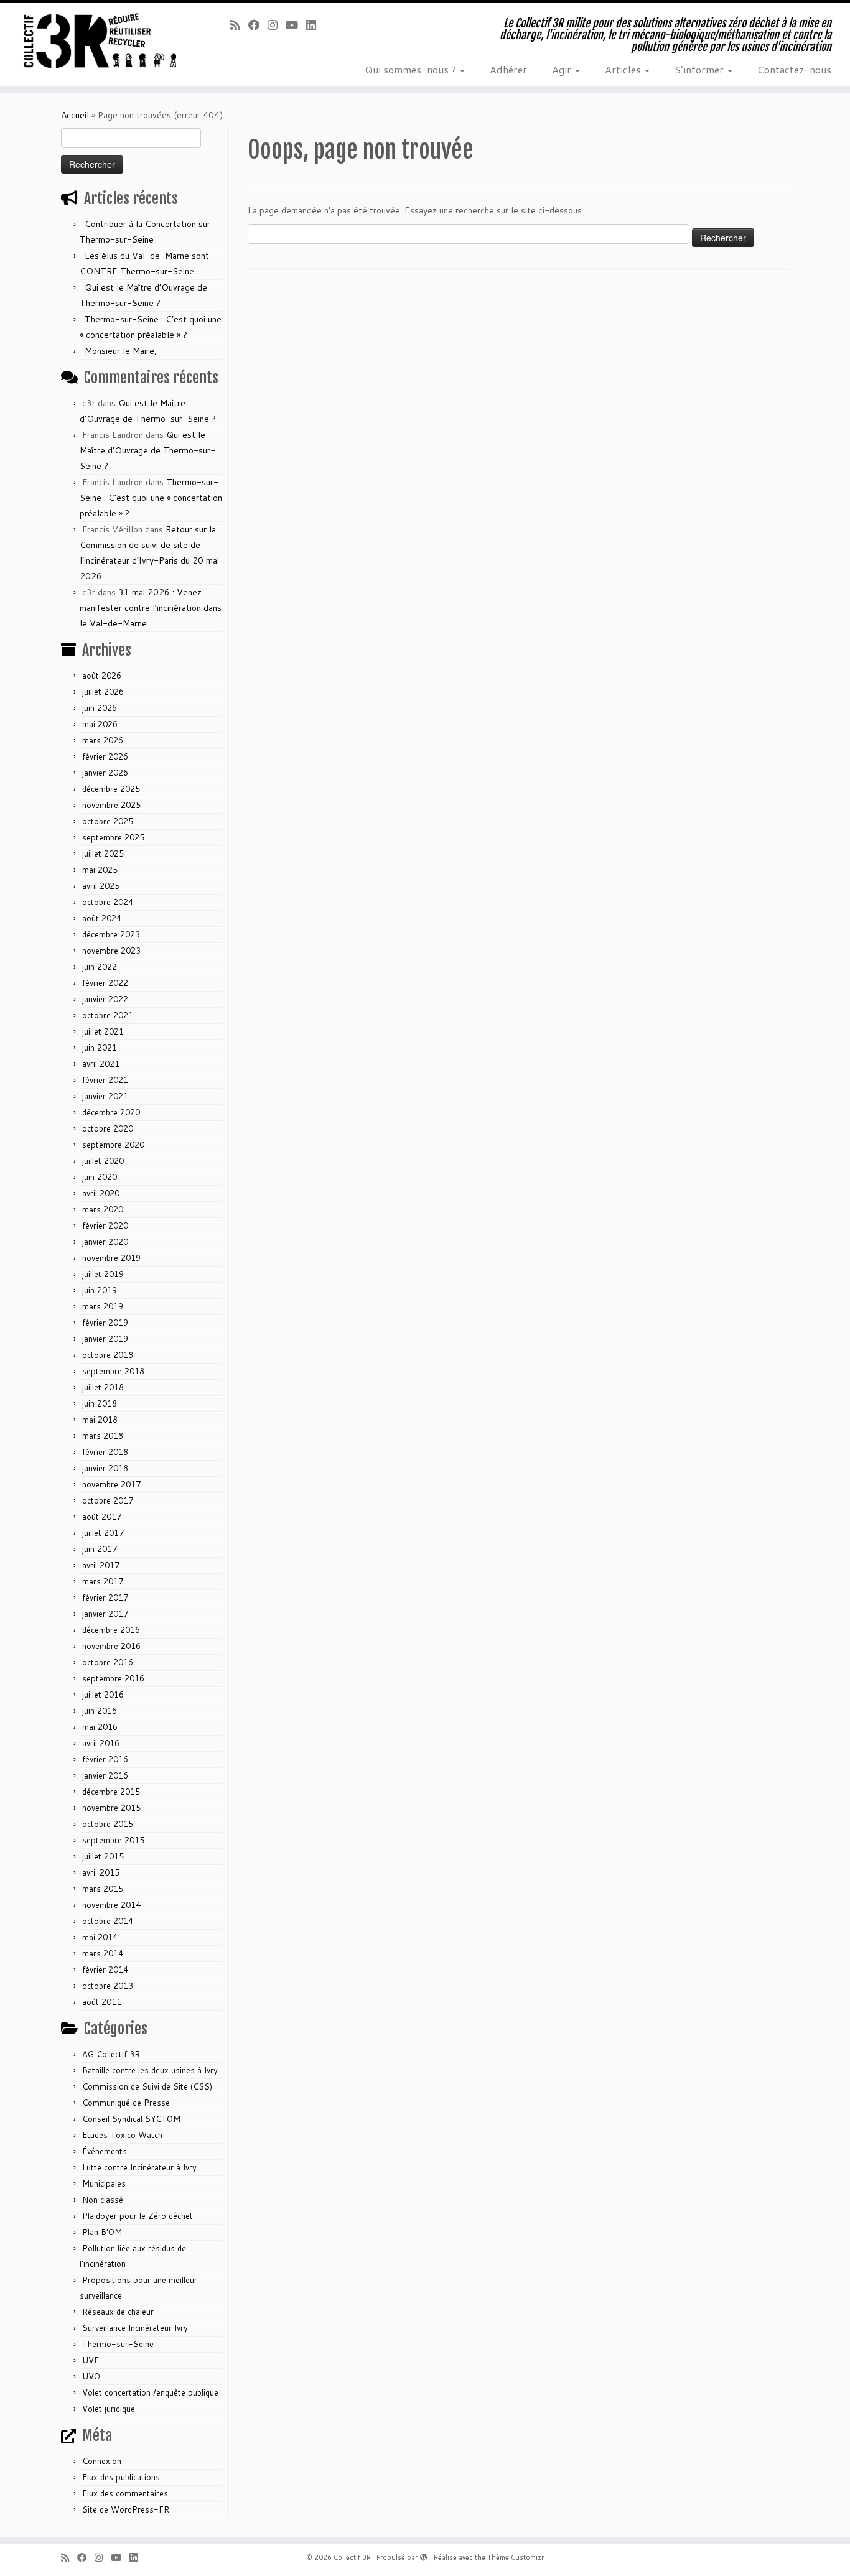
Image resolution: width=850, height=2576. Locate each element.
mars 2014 (103, 1953)
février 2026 (105, 756)
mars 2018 (103, 1436)
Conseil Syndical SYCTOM (131, 2119)
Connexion (102, 2461)
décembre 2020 (111, 1112)
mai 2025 (100, 870)
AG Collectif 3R (111, 2054)
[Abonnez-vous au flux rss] (239, 25)
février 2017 (105, 1597)
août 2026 (102, 676)
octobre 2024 (108, 902)
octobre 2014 (108, 1921)
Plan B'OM (102, 2232)
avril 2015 (101, 1872)
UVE (91, 2360)
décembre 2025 (111, 789)
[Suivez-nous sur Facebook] (258, 25)
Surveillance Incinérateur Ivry (135, 2328)
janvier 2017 (105, 1614)
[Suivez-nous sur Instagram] (277, 25)
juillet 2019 (103, 1274)
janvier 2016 (105, 1775)
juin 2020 (100, 1177)
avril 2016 (101, 1743)
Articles (624, 69)
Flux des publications (121, 2477)
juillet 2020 (103, 1161)
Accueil (75, 115)
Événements (105, 2151)
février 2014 (105, 1969)
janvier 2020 (105, 1242)
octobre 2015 (108, 1824)
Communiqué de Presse (126, 2103)
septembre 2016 (113, 1678)
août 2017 (102, 1517)
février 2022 (105, 983)
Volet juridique (109, 2409)
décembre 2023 (111, 934)
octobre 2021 (108, 1015)
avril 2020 (101, 1193)
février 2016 (105, 1759)
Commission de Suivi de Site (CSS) (147, 2086)
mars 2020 (103, 1209)
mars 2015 (103, 1889)
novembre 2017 (111, 1484)
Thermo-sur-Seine (118, 2344)
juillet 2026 (103, 692)
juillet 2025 (103, 853)
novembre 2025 (111, 805)
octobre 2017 (108, 1500)
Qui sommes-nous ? (412, 69)
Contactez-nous (794, 69)
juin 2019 (100, 1290)
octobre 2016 (108, 1662)
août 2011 (102, 2002)
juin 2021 (100, 1048)
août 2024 (102, 918)
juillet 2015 (103, 1856)
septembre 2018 (113, 1371)
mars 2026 (103, 740)
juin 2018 (100, 1403)
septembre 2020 (113, 1145)
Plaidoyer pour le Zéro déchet (138, 2216)
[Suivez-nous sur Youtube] (296, 25)
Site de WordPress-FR (126, 2509)
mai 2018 (100, 1420)
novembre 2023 (111, 951)
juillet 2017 (103, 1533)
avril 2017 (101, 1565)
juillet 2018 (103, 1387)
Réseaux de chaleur (118, 2312)
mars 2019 (103, 1306)
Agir (563, 69)
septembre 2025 (113, 837)
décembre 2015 (111, 1792)
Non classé (103, 2200)
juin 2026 (100, 708)
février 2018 (105, 1452)
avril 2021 (101, 1064)
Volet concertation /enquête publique (150, 2392)
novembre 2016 (111, 1646)
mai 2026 (100, 724)
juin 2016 (100, 1711)
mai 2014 (100, 1937)
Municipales (104, 2183)
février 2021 (105, 1080)
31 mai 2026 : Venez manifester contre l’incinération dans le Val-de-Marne (151, 608)
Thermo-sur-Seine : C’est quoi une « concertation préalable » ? (151, 498)
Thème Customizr (516, 2557)
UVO (91, 2376)
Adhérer (508, 69)
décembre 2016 (111, 1630)
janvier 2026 (105, 773)
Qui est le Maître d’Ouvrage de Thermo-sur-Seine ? (147, 450)
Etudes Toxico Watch (122, 2135)
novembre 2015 (111, 1808)
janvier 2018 (105, 1468)
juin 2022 (100, 967)
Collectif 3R (352, 2557)
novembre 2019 (111, 1258)
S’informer (700, 69)
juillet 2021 (103, 1031)
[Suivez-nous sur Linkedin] (315, 25)
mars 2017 (103, 1581)
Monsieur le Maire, (121, 351)
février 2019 (105, 1323)
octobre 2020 (108, 1128)
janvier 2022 (105, 999)
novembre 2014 (111, 1905)
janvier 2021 (105, 1096)
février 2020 (105, 1225)
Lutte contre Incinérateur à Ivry (139, 2167)
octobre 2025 (108, 821)
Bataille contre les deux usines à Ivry (150, 2070)
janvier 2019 (105, 1339)
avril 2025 (101, 886)
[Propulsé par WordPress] (424, 2555)
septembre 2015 (113, 1840)
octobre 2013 (108, 1986)
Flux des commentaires (125, 2493)
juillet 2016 (103, 1695)
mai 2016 (100, 1727)
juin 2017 (100, 1549)
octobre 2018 (108, 1355)
